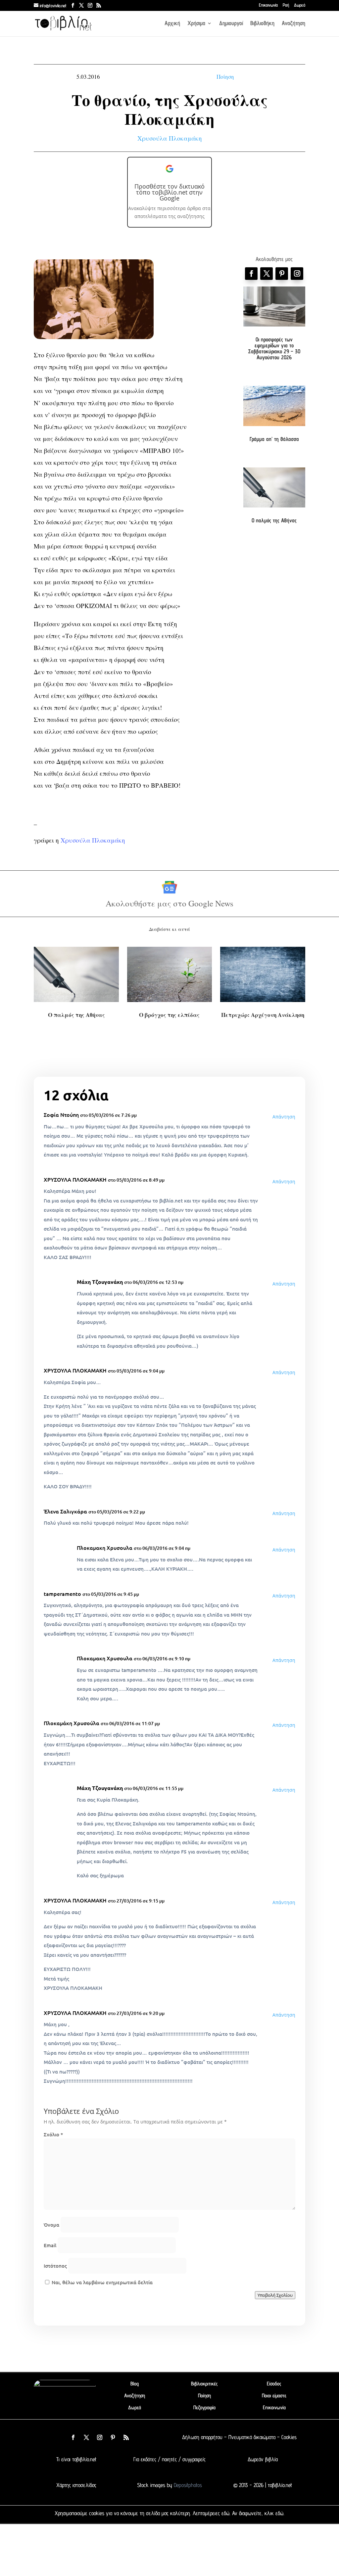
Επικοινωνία (268, 5)
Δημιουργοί (231, 24)
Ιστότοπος (55, 2266)
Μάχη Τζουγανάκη (100, 1282)
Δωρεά (300, 5)
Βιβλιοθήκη (262, 24)
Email (50, 2245)
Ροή (286, 5)
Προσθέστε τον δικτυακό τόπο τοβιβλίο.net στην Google (169, 192)
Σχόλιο (53, 2134)
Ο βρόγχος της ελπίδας (169, 1015)
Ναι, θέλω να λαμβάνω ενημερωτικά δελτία (101, 2282)
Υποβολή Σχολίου (275, 2295)
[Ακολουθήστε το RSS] (126, 2437)
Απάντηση (284, 1117)
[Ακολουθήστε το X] (86, 2437)
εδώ (225, 2513)
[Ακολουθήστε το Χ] (266, 274)
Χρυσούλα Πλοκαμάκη (170, 138)
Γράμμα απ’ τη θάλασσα (274, 439)
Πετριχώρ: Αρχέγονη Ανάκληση (263, 1015)
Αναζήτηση (293, 24)
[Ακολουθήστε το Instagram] (297, 274)
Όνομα (51, 2225)
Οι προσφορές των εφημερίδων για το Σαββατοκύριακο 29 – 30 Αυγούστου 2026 (274, 348)
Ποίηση (225, 77)
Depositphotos (187, 2485)
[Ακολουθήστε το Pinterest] (282, 274)
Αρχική (172, 24)
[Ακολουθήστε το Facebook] (251, 274)
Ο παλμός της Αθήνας (274, 520)
